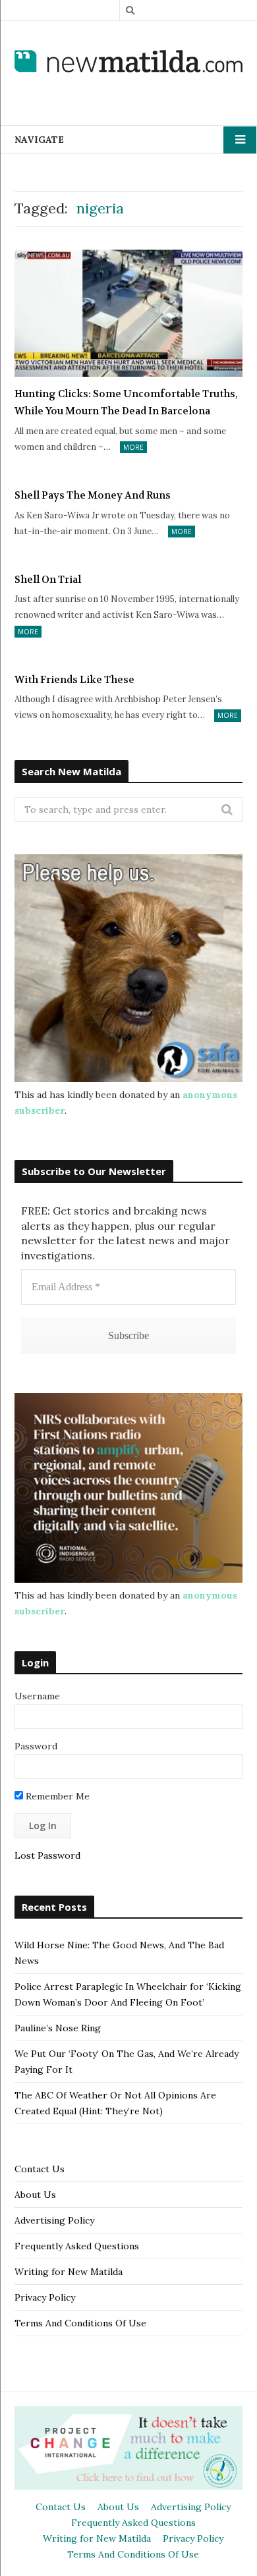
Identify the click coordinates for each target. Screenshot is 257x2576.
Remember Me (56, 1796)
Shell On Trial (48, 580)
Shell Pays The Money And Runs (93, 495)
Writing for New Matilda (69, 2272)
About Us (35, 2195)
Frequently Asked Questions (77, 2246)
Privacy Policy (45, 2297)
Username (37, 1696)
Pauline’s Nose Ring (58, 2028)
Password (36, 1746)
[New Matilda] (128, 63)
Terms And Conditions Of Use (80, 2323)
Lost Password (47, 1855)
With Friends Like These (74, 680)
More (133, 447)
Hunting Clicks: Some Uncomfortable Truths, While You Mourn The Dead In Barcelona (126, 402)
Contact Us (40, 2169)
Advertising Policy (54, 2220)
